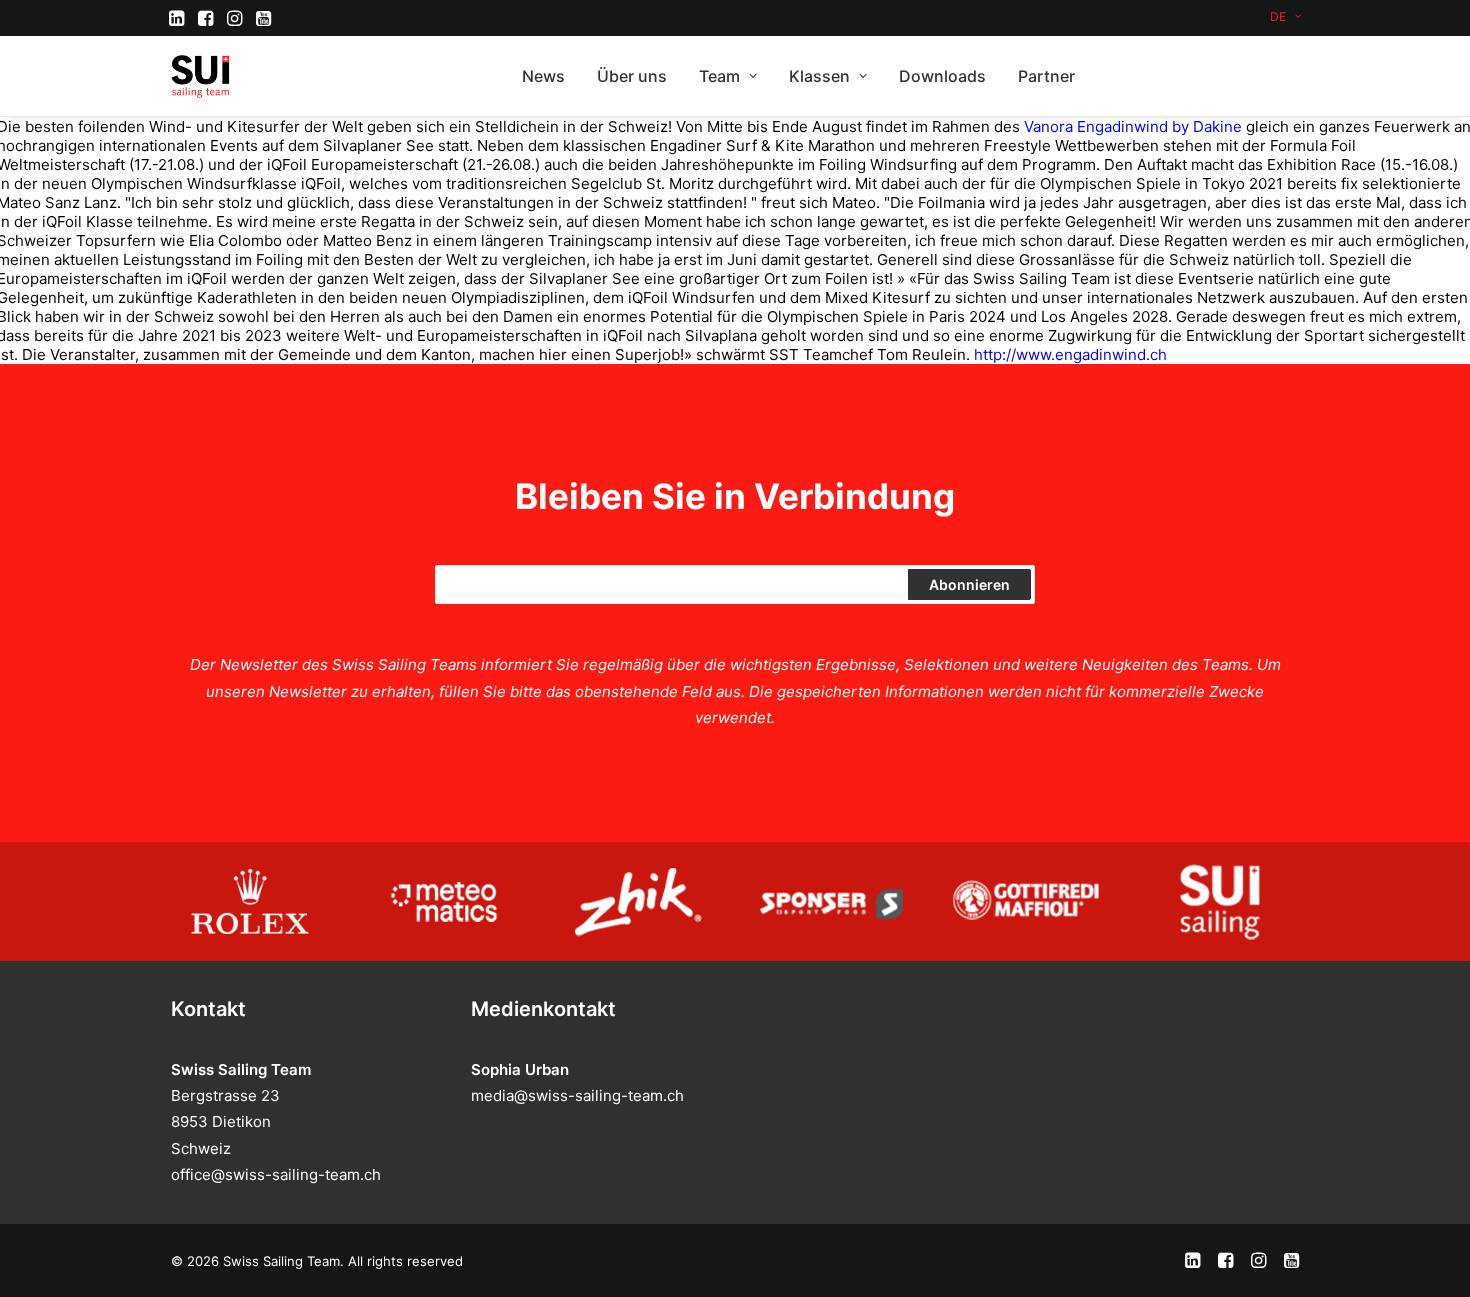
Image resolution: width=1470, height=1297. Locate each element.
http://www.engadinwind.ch (1070, 354)
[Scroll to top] (1432, 1257)
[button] (176, 18)
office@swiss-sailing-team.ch (276, 1174)
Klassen (819, 76)
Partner (1046, 76)
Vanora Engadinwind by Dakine (1133, 126)
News (543, 76)
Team (719, 76)
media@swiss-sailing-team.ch (577, 1095)
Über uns (632, 76)
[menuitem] (1285, 16)
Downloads (942, 76)
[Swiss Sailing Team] (201, 76)
